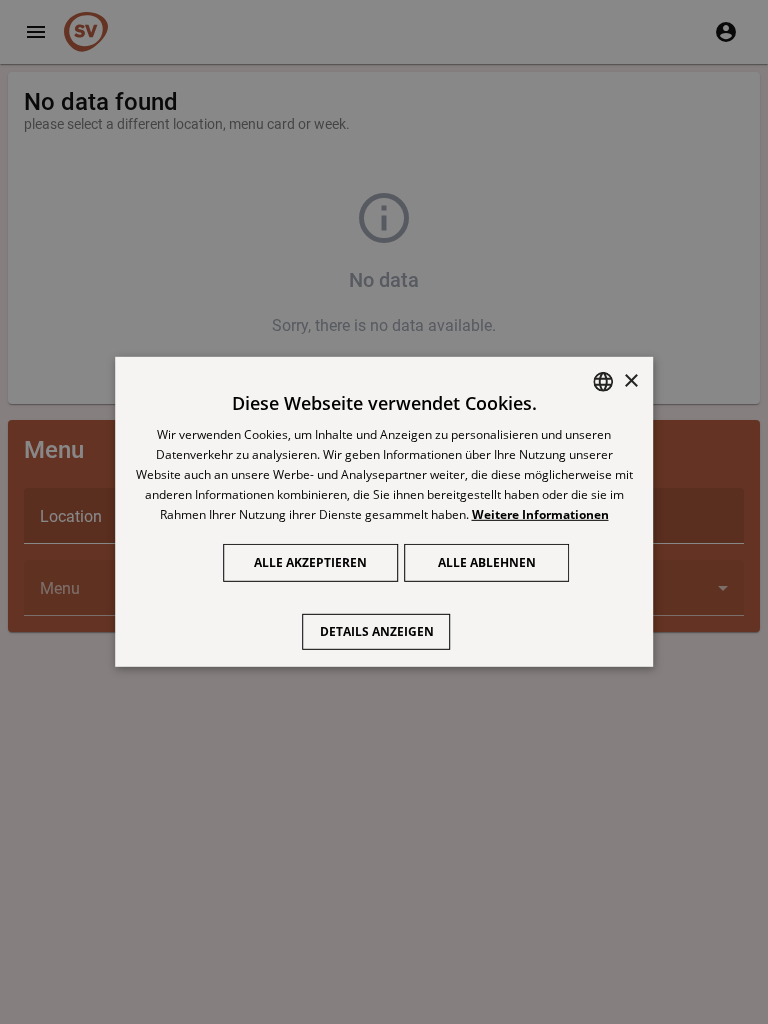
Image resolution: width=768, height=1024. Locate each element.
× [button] (630, 380)
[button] (384, 622)
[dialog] (384, 512)
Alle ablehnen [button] (487, 562)
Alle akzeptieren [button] (310, 562)
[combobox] (603, 382)
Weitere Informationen (540, 513)
